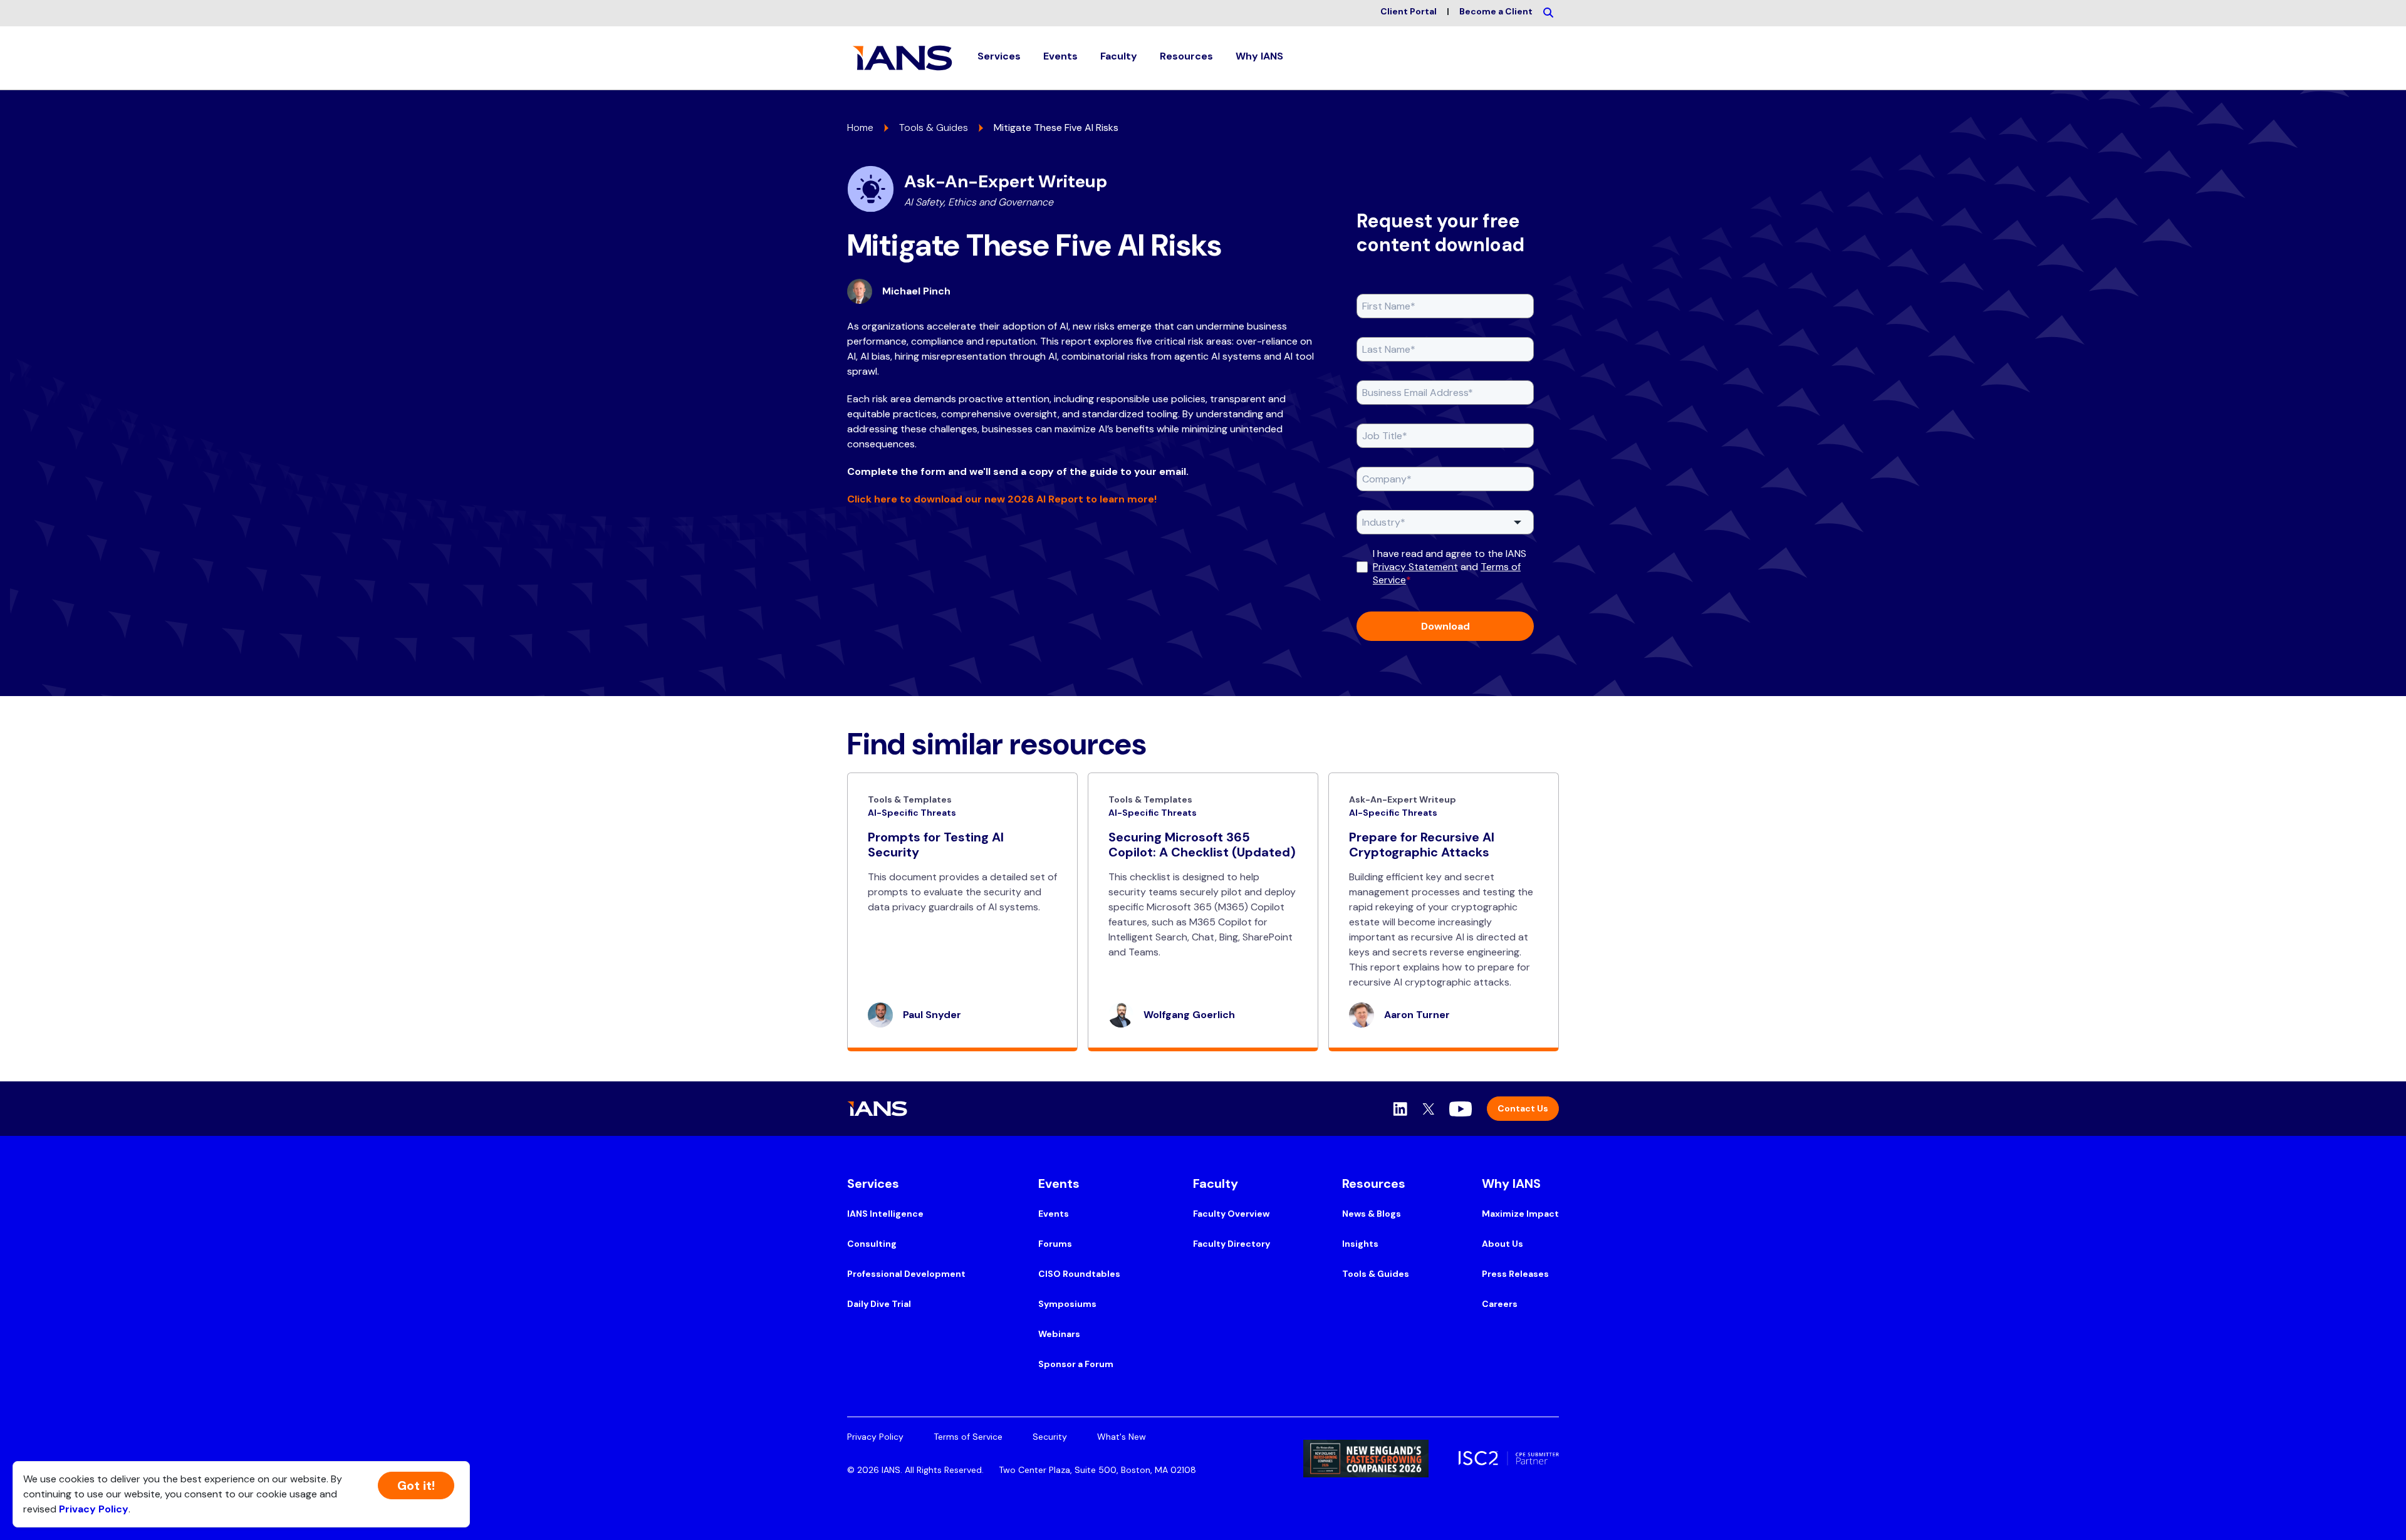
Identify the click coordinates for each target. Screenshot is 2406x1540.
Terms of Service (968, 1437)
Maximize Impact (1520, 1214)
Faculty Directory (1232, 1244)
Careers (1500, 1304)
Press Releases (1515, 1274)
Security (1050, 1437)
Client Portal (1409, 11)
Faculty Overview (1231, 1214)
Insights (1360, 1244)
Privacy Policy (875, 1437)
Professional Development (906, 1274)
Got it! (416, 1485)
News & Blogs (1372, 1214)
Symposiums (1067, 1304)
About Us (1502, 1244)
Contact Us (1523, 1108)
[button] (999, 58)
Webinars (1059, 1334)
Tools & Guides (934, 127)
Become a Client (1496, 11)
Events (1054, 1214)
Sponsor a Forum (1076, 1364)
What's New (1122, 1437)
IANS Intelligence (885, 1214)
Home (860, 127)
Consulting (872, 1244)
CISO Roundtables (1079, 1274)
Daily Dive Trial (879, 1304)
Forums (1055, 1244)
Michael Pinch (916, 291)
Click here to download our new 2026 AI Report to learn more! (1002, 499)
